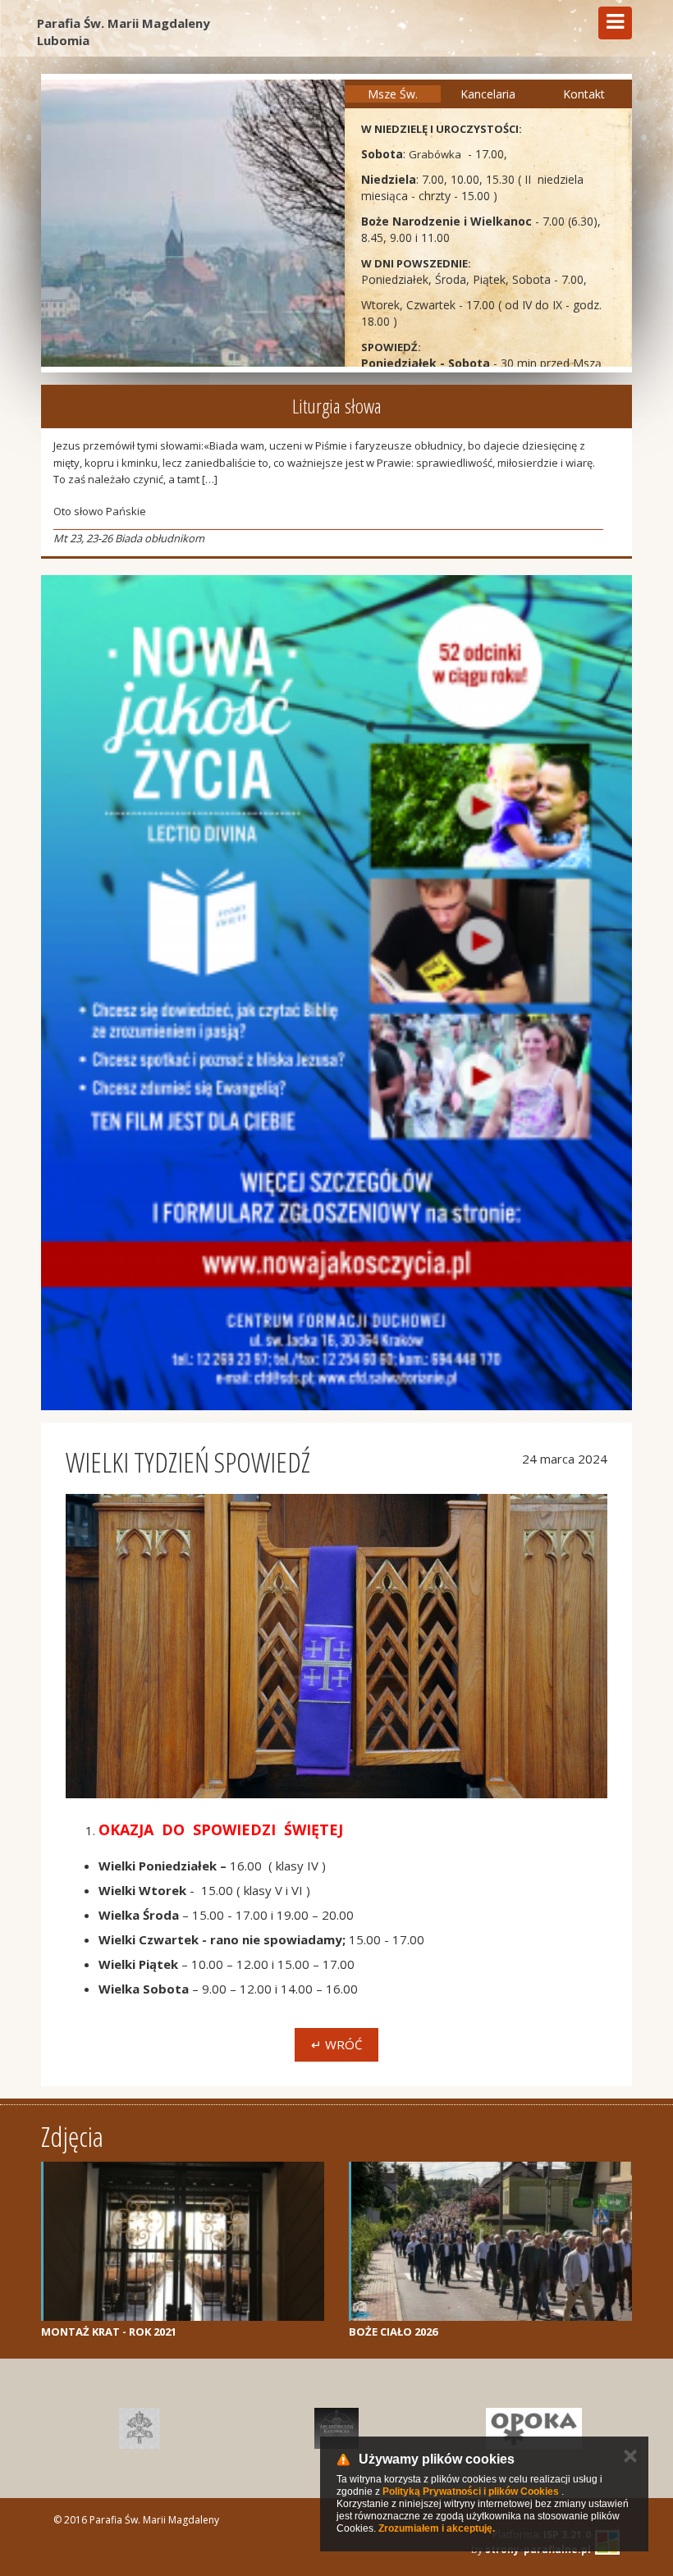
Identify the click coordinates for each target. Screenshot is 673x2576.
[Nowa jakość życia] (336, 993)
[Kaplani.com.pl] (336, 2428)
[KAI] (533, 2428)
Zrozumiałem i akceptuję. (437, 2528)
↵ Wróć (336, 2044)
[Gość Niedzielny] (140, 2428)
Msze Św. (393, 94)
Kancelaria (488, 94)
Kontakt (584, 94)
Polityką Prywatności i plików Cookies (471, 2492)
